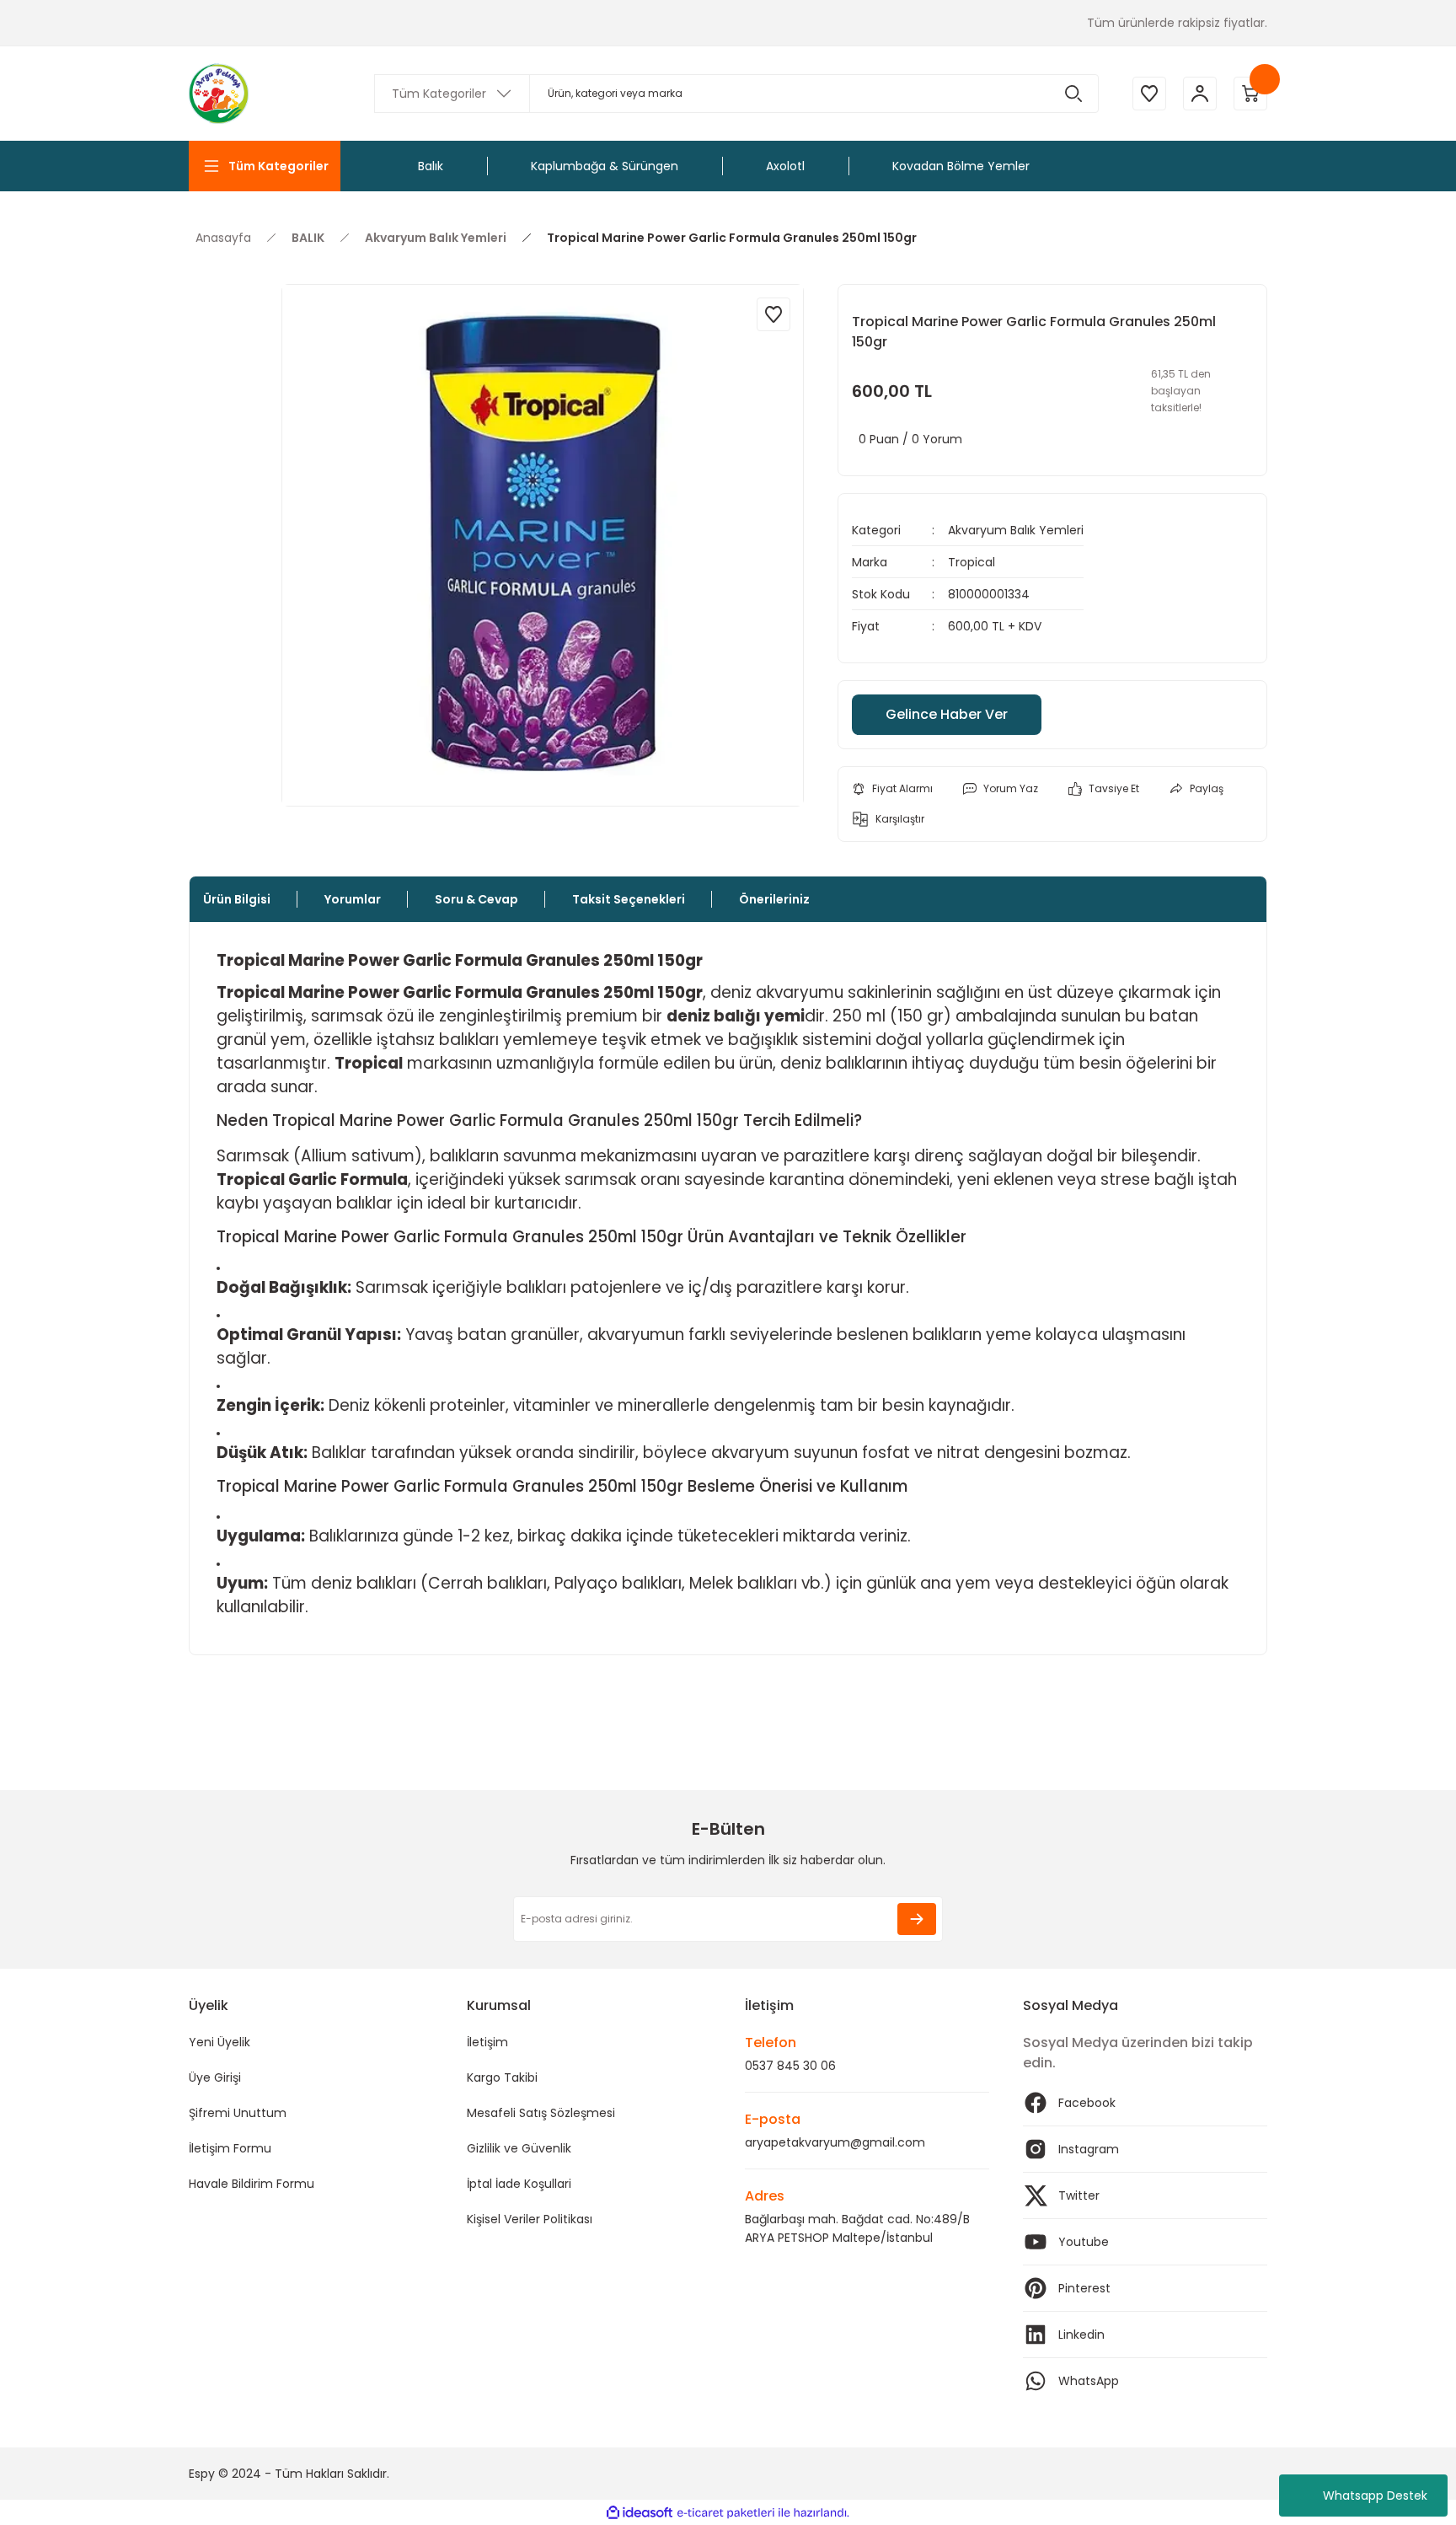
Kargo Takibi (502, 2077)
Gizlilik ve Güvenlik (519, 2148)
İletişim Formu (230, 2148)
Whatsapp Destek (1375, 2496)
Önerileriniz (774, 899)
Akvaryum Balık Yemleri (1016, 530)
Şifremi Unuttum (238, 2113)
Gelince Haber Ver (947, 714)
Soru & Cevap (476, 899)
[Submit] (917, 1919)
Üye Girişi (215, 2077)
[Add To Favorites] (773, 314)
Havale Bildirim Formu (252, 2184)
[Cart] (1250, 94)
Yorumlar (353, 899)
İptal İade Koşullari (519, 2184)
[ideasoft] (640, 2513)
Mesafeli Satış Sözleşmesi (541, 2113)
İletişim (487, 2042)
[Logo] (219, 94)
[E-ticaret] (726, 2512)
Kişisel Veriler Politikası (530, 2219)
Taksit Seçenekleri (629, 899)
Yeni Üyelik (219, 2042)
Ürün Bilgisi (237, 899)
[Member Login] (1200, 94)
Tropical (972, 562)
